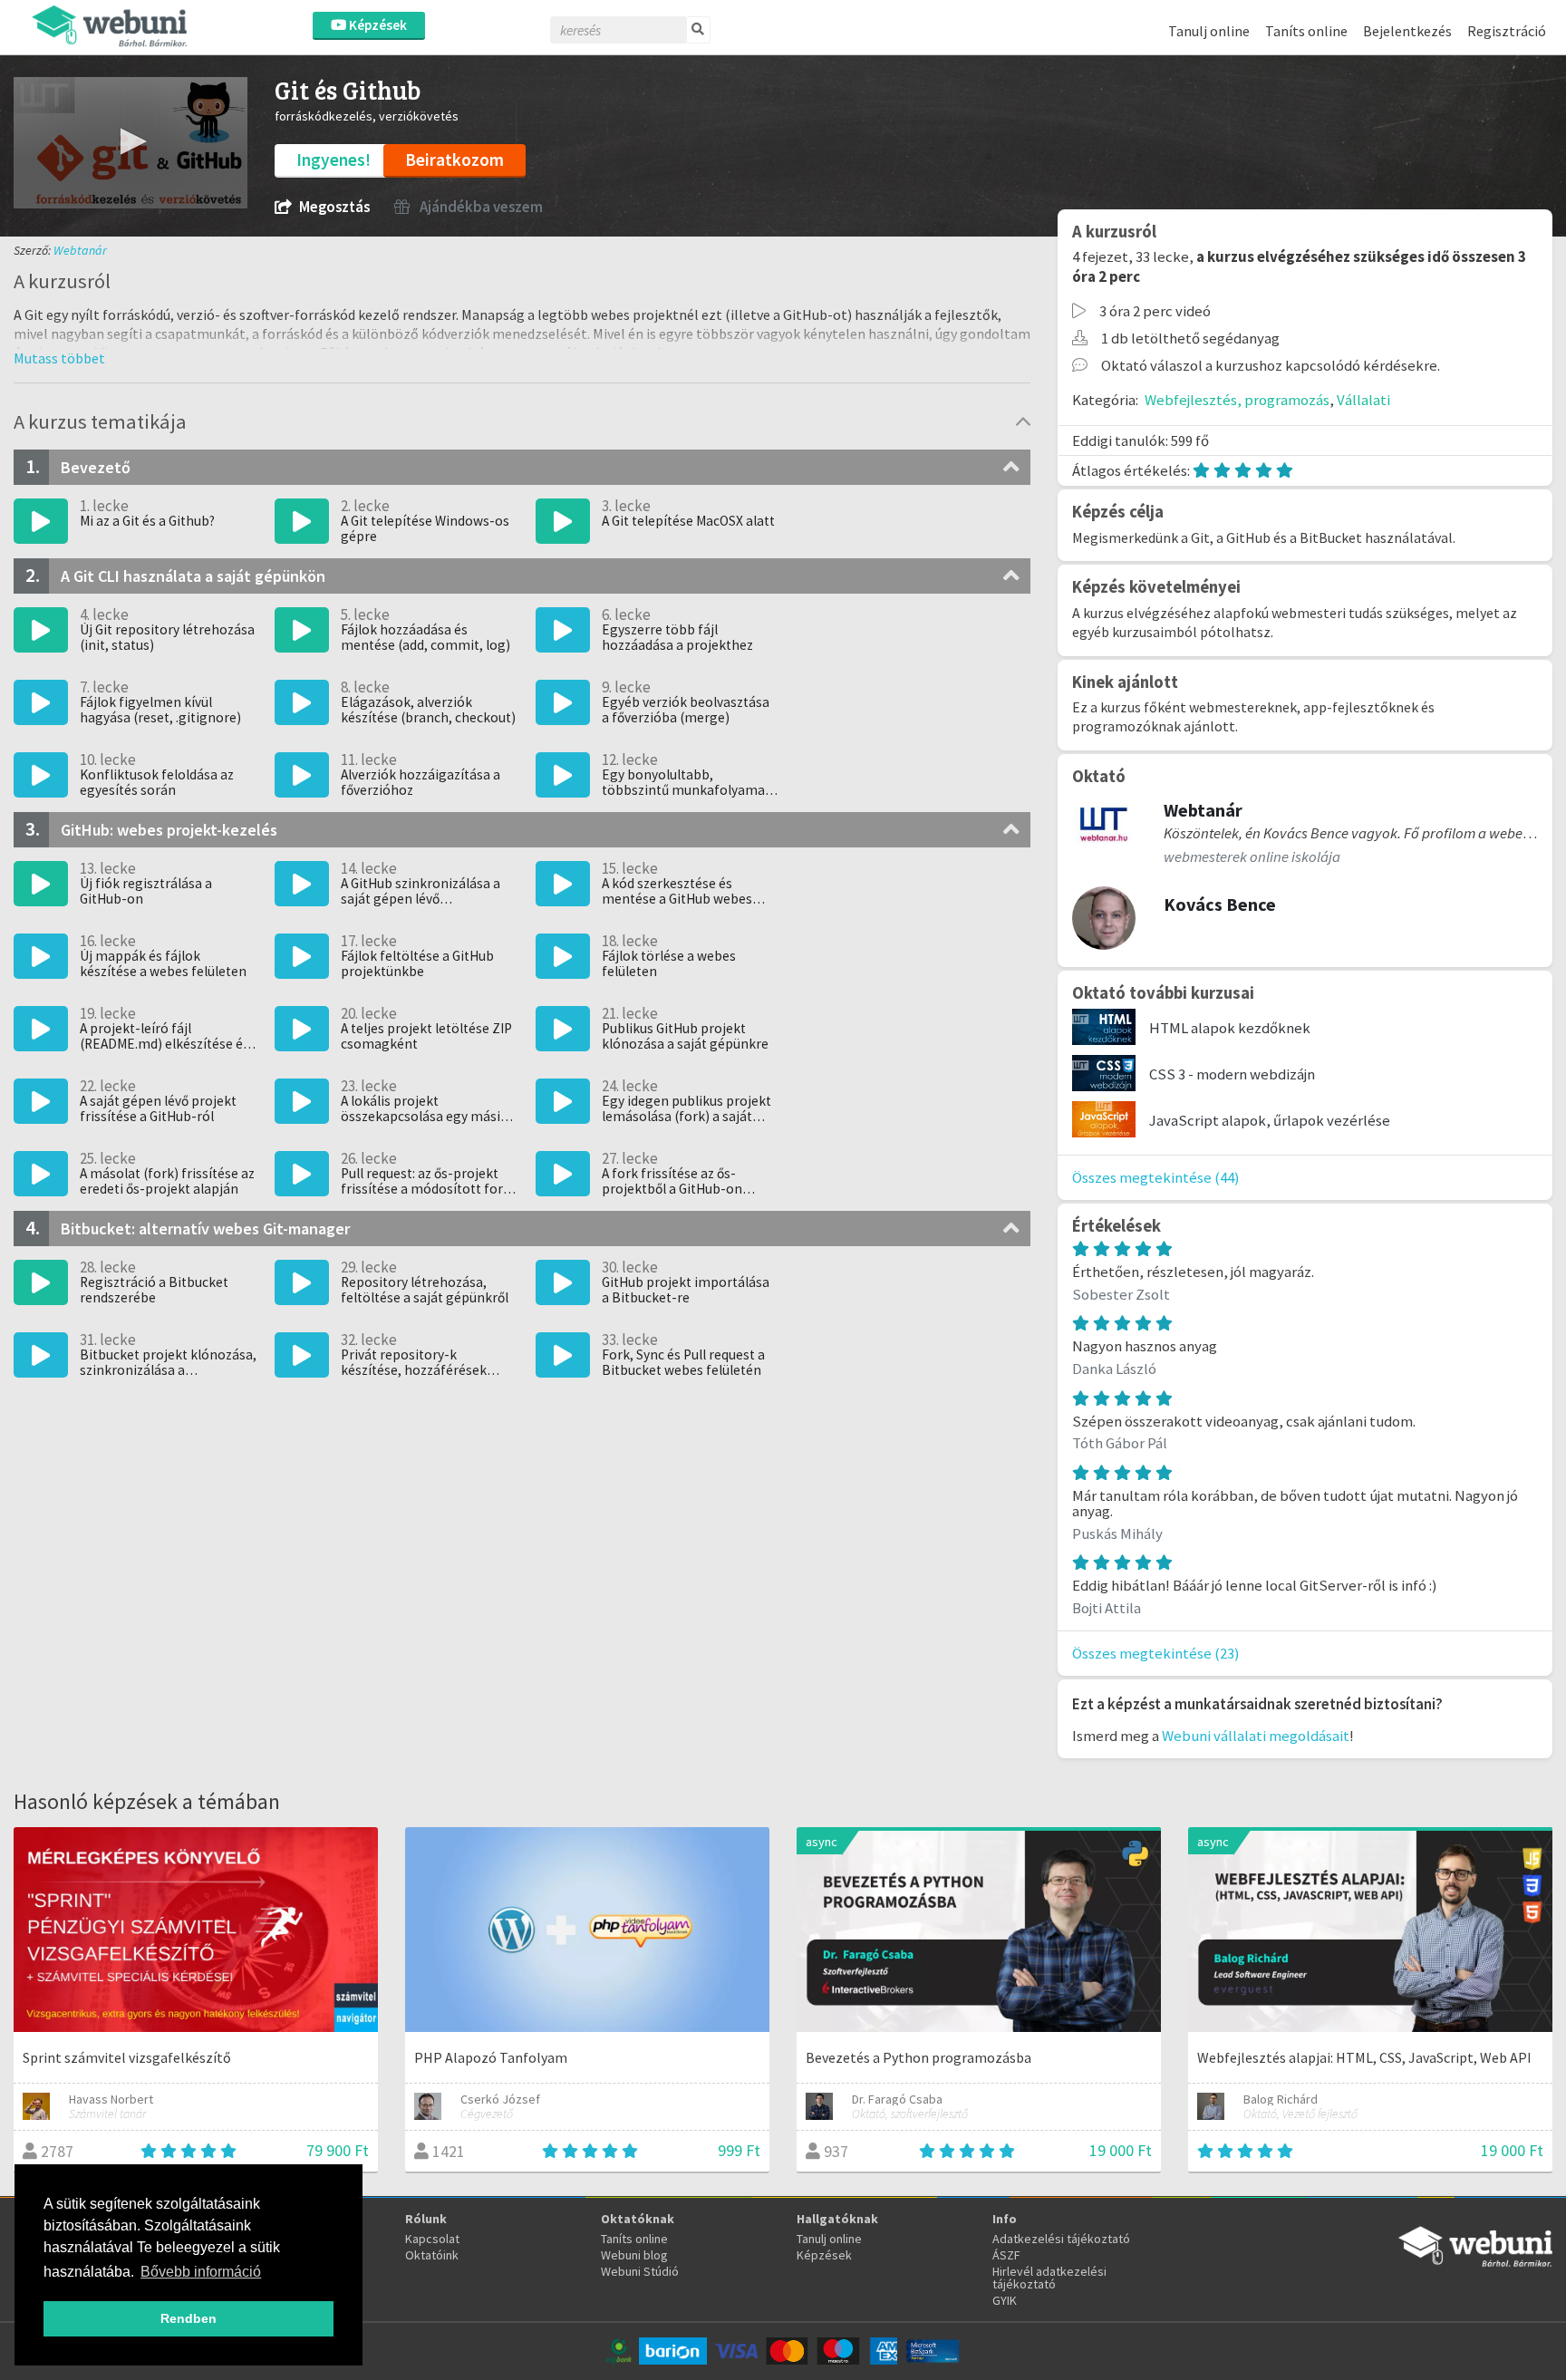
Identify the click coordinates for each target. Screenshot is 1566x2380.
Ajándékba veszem (480, 207)
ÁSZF (1006, 2255)
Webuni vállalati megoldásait (1256, 1736)
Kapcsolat (432, 2239)
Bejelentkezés (1407, 31)
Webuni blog (634, 2255)
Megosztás (334, 207)
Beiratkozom (454, 160)
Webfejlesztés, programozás (1237, 400)
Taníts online (1306, 31)
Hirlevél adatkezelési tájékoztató (1049, 2278)
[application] (130, 143)
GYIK (1005, 2300)
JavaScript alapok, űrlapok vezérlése (1270, 1120)
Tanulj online (1209, 31)
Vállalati (1363, 400)
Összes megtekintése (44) (1156, 1177)
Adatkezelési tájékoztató (1061, 2239)
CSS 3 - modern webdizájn (1232, 1074)
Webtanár (80, 250)
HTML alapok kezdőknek (1230, 1028)
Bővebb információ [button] (201, 2272)
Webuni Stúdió (640, 2271)
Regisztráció (1507, 31)
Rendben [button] (188, 2318)
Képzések (377, 25)
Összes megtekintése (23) (1156, 1653)
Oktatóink (432, 2255)
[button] (130, 141)
